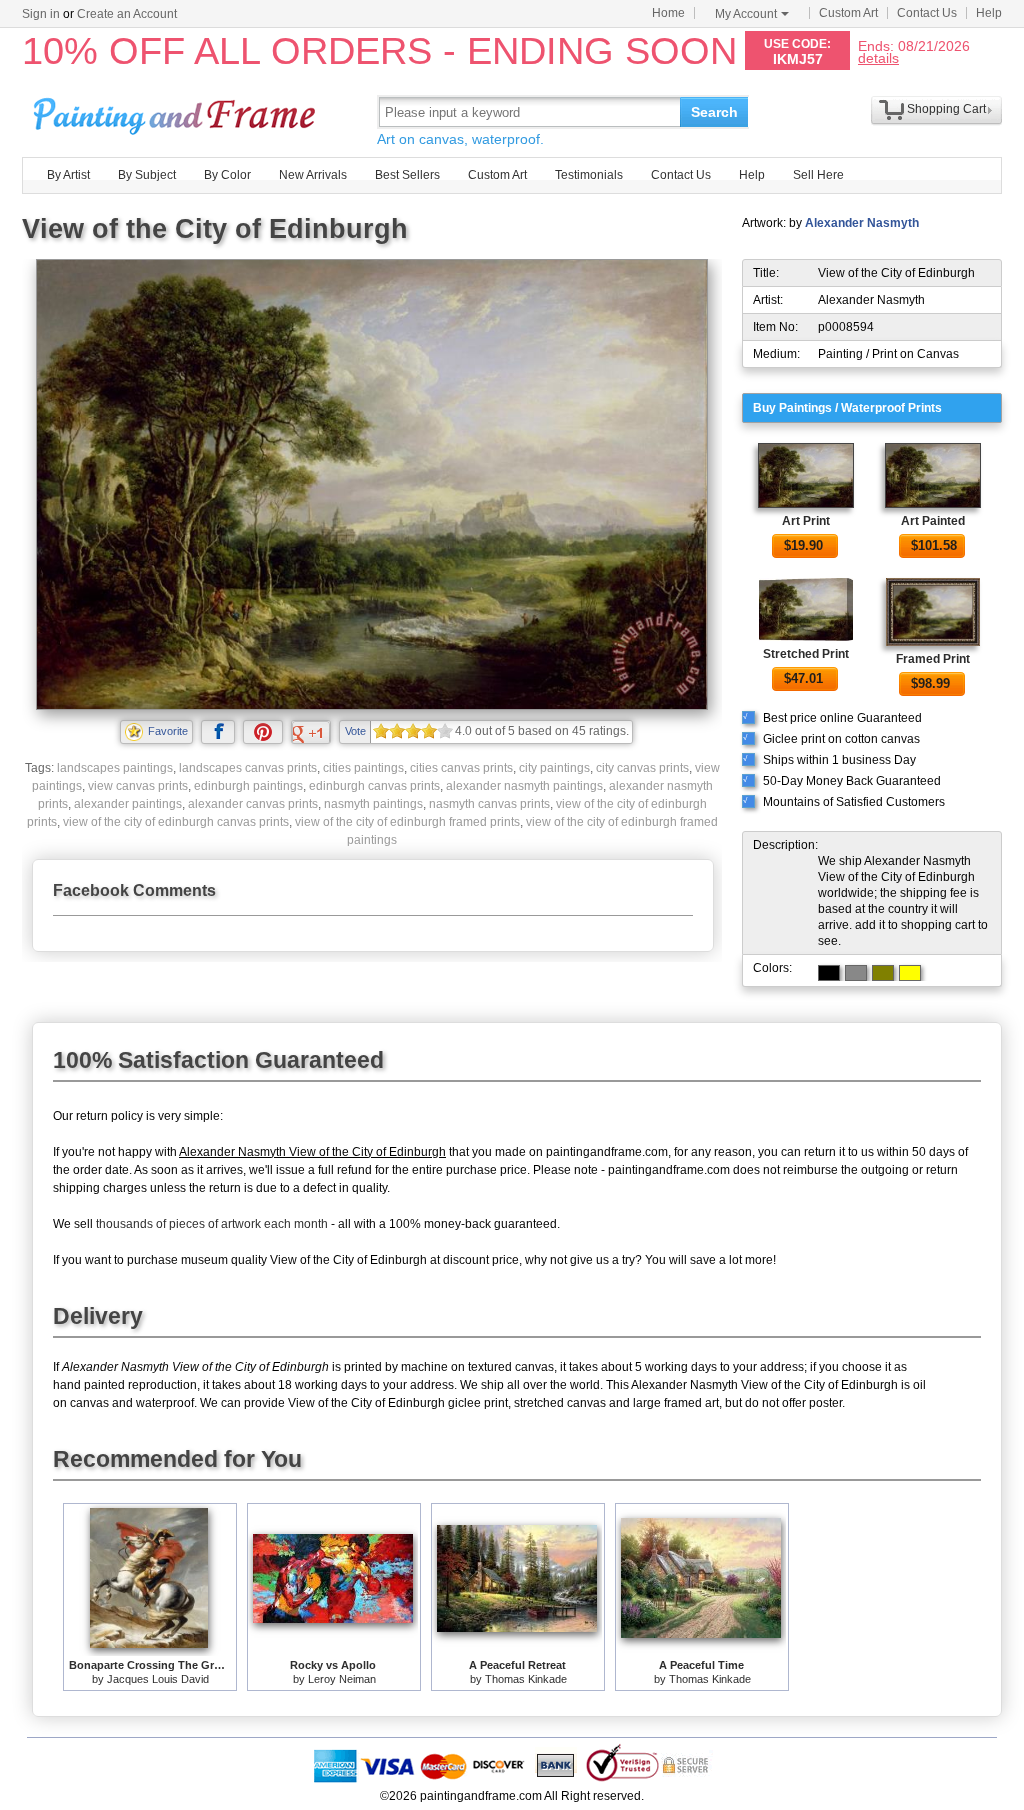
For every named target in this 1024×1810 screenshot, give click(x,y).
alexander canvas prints (253, 804)
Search (714, 112)
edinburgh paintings (248, 786)
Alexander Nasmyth (862, 223)
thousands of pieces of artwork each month (212, 1224)
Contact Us (927, 13)
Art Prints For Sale (177, 111)
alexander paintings (128, 804)
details (878, 57)
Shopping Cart (946, 109)
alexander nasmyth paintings (524, 786)
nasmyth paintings (373, 804)
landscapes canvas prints (248, 768)
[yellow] (910, 973)
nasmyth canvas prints (489, 804)
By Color (227, 175)
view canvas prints (138, 786)
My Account (746, 14)
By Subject (147, 175)
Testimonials (589, 175)
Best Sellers (407, 175)
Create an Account (127, 14)
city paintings (554, 768)
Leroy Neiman (342, 1679)
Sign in (41, 14)
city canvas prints (642, 768)
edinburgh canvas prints (374, 786)
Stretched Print (806, 654)
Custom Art (848, 13)
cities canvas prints (461, 768)
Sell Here (818, 175)
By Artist (68, 175)
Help (989, 13)
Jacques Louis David (158, 1679)
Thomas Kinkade (526, 1679)
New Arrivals (313, 175)
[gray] (856, 973)
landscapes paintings (115, 768)
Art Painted (933, 521)
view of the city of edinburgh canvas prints (176, 822)
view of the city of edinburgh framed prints (407, 822)
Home (668, 13)
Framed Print (933, 659)
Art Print (806, 521)
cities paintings (363, 768)
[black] (829, 973)
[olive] (883, 973)
